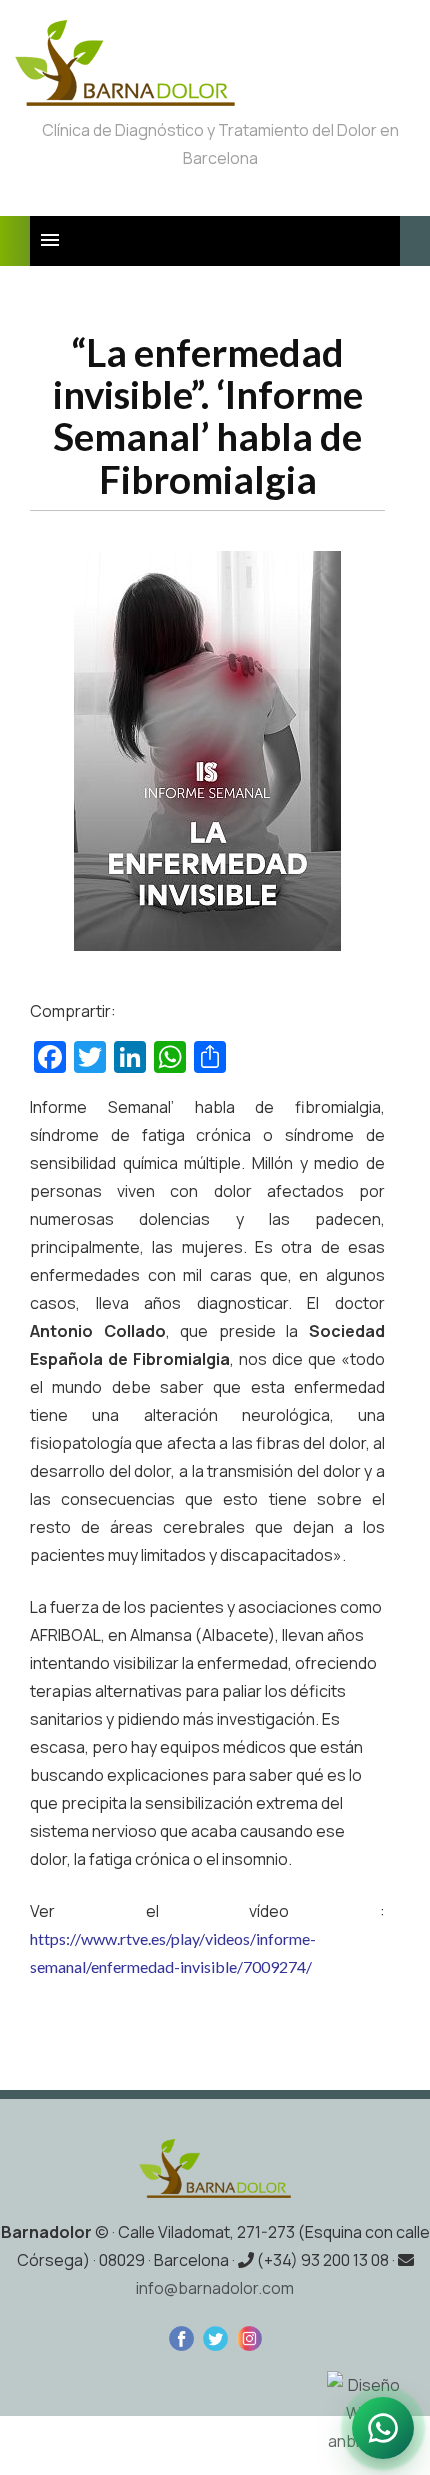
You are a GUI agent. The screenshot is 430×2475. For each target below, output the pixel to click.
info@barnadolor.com (215, 2288)
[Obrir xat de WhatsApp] (383, 2428)
